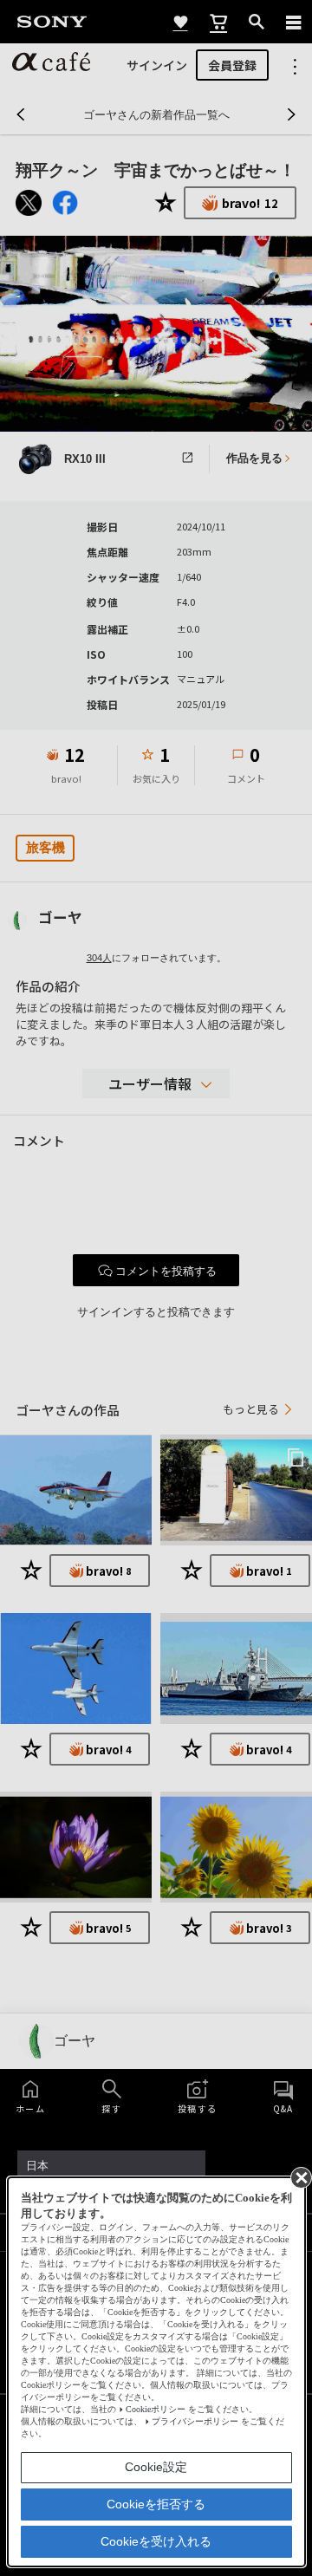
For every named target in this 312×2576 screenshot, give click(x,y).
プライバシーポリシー (195, 2421)
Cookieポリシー (156, 2409)
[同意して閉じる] (300, 2176)
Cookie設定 (156, 2467)
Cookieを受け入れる (156, 2541)
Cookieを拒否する (156, 2504)
